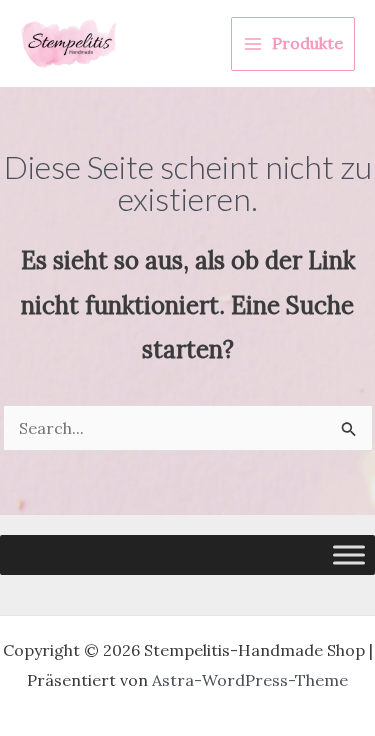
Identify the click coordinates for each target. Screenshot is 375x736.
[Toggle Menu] (349, 554)
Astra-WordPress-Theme (250, 680)
